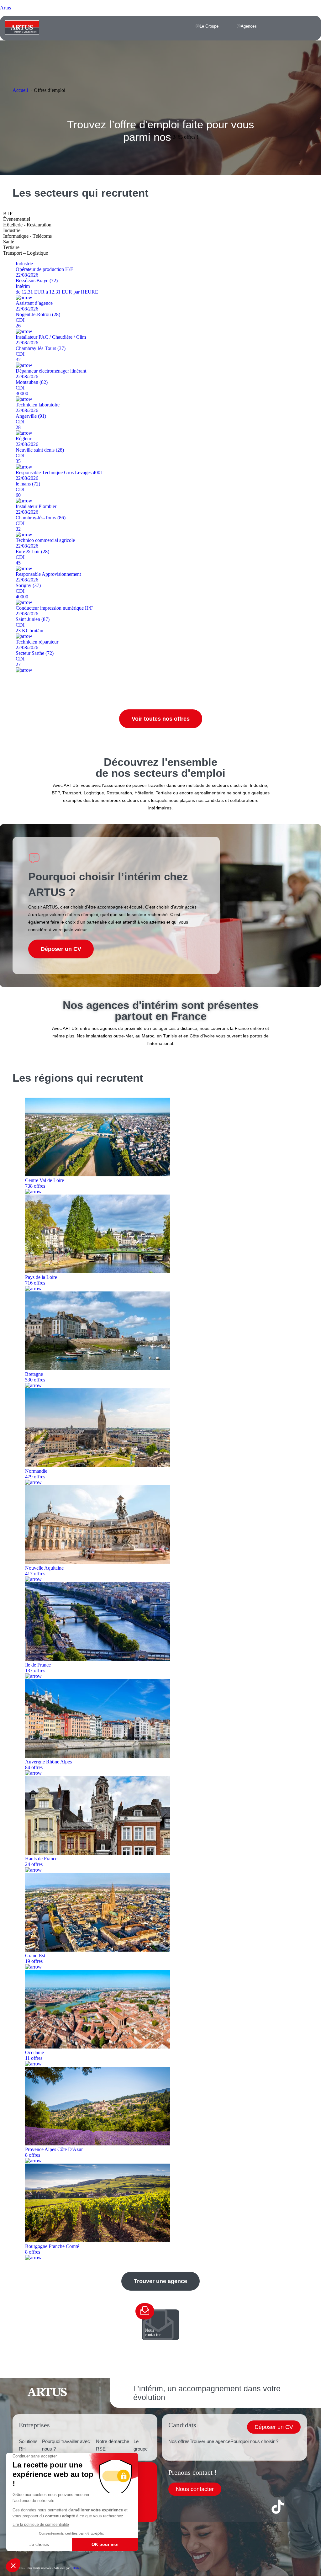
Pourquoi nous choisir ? (254, 2441)
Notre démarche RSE (113, 2445)
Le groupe (141, 2445)
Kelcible (76, 2568)
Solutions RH (28, 2445)
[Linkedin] (210, 2507)
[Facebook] (176, 2507)
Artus (5, 8)
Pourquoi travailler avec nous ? (66, 2445)
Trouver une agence (210, 2441)
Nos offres (179, 2441)
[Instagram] (244, 2507)
